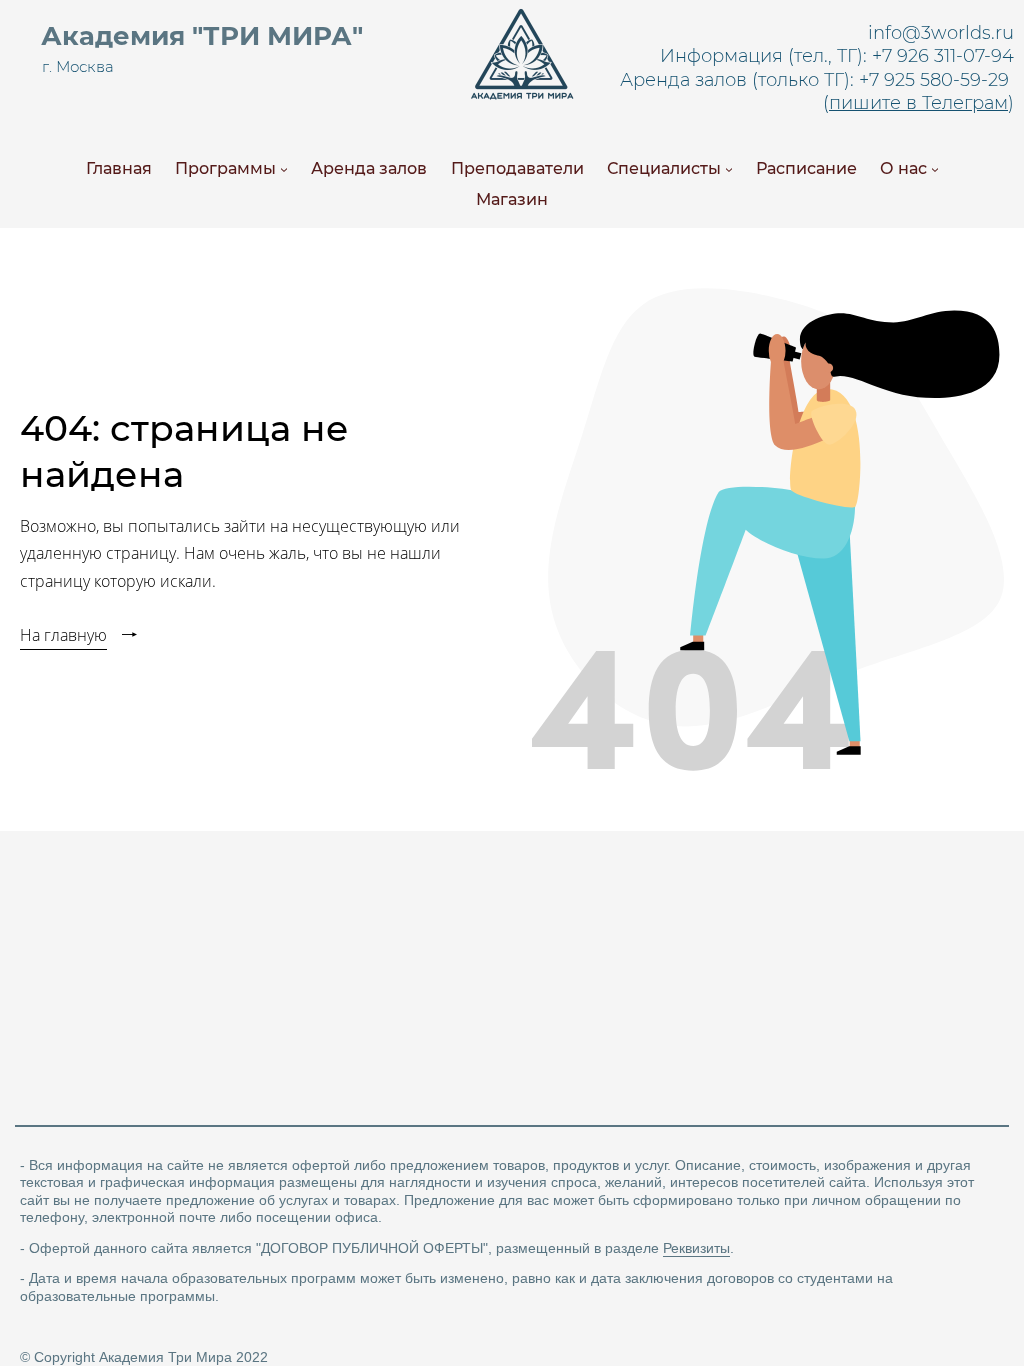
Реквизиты (696, 1248)
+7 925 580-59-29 (934, 80)
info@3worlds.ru (941, 33)
